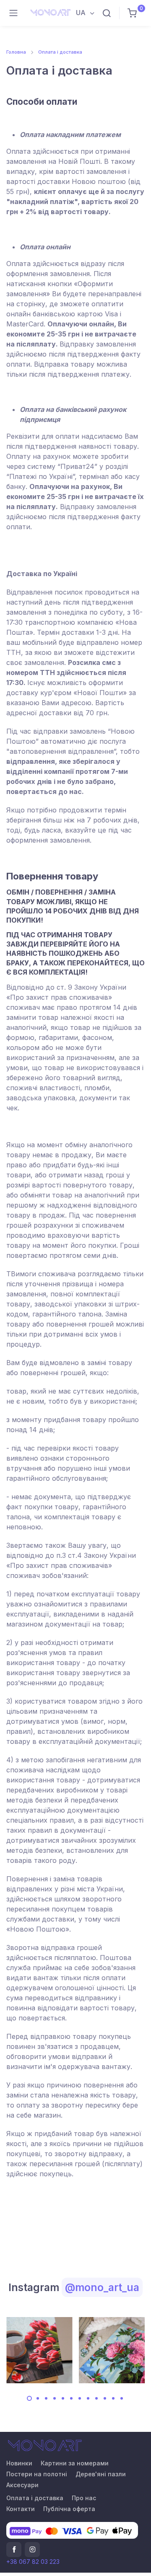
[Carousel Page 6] (71, 2398)
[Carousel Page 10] (105, 2398)
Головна (16, 52)
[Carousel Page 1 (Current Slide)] (29, 2398)
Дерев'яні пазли (101, 2474)
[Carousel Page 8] (88, 2398)
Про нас (84, 2498)
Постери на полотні (37, 2474)
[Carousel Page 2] (38, 2398)
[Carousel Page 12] (122, 2398)
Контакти (21, 2509)
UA (82, 13)
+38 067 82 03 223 (33, 2562)
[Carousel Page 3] (46, 2398)
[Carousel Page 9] (96, 2398)
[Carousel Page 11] (113, 2398)
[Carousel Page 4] (55, 2398)
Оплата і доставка (60, 52)
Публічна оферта (69, 2509)
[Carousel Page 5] (63, 2398)
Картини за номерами (75, 2463)
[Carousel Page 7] (80, 2398)
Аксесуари (22, 2485)
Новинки (19, 2463)
